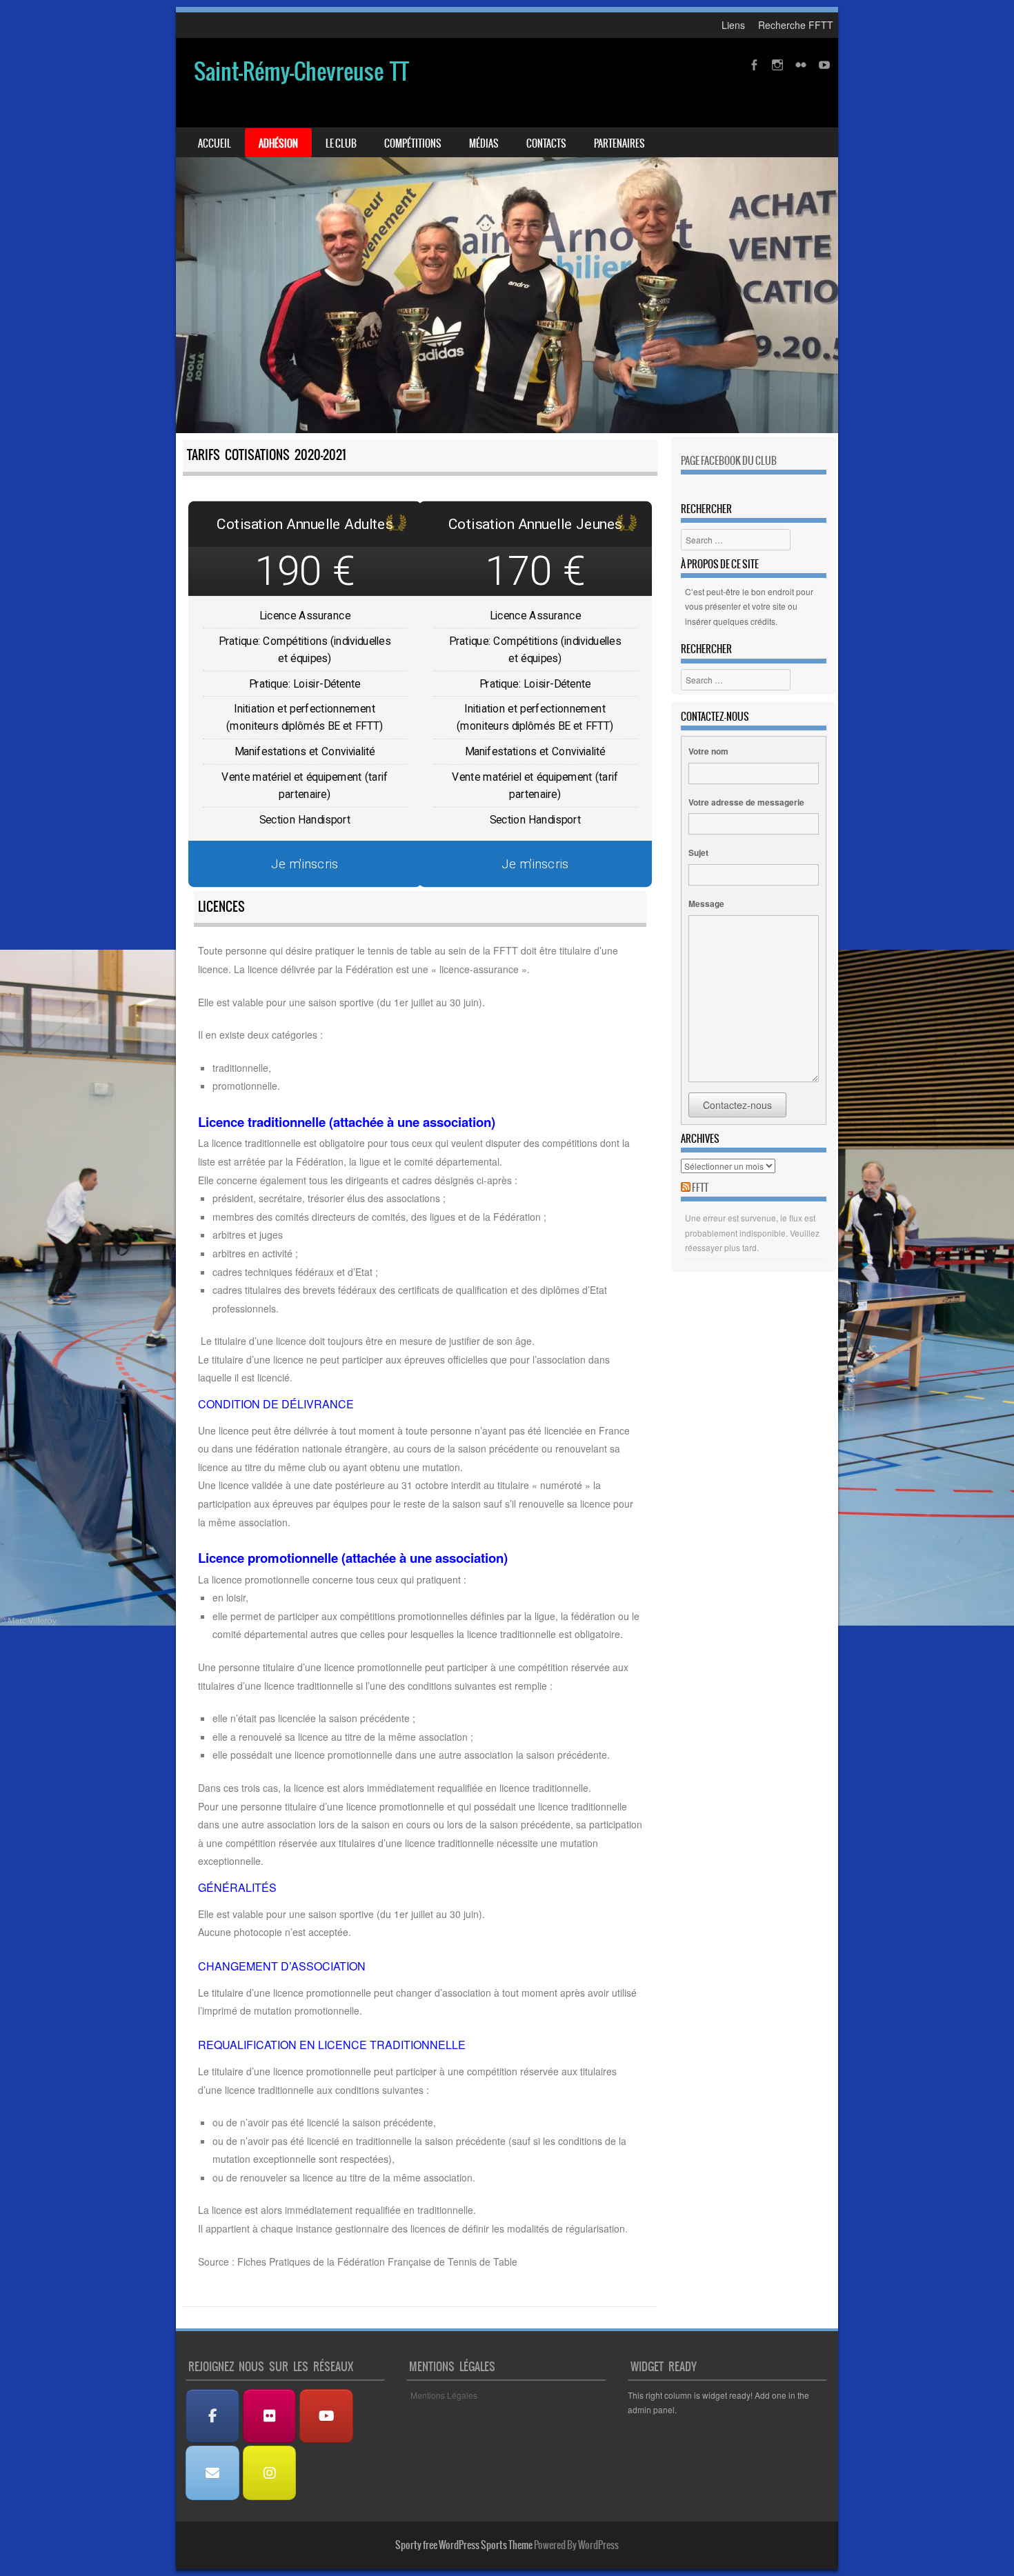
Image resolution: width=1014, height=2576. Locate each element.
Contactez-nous (737, 1105)
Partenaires (619, 143)
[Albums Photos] (270, 2416)
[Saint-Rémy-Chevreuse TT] (507, 236)
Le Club (341, 143)
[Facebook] (212, 2416)
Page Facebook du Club (729, 461)
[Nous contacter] (212, 2473)
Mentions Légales (444, 2395)
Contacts (546, 143)
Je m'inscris (305, 863)
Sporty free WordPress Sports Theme (464, 2545)
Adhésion (278, 143)
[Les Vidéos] (326, 2416)
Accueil (215, 143)
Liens (733, 25)
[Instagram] (270, 2473)
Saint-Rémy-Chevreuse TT (301, 71)
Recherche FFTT (796, 25)
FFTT (700, 1188)
